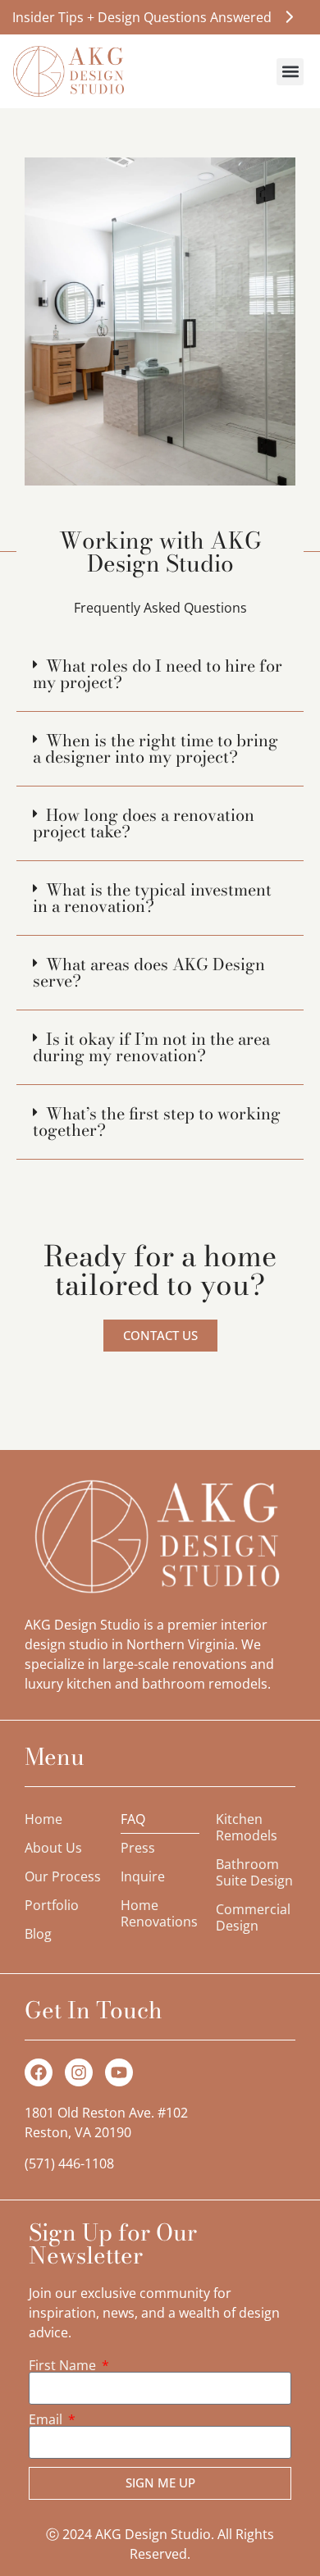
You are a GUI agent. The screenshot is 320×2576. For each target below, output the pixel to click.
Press (138, 1848)
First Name (64, 2365)
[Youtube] (119, 2072)
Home (43, 1819)
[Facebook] (39, 2072)
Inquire (143, 1876)
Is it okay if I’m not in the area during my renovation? (151, 1047)
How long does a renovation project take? (144, 823)
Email (47, 2419)
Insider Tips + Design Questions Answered (142, 17)
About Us (53, 1848)
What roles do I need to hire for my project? (158, 674)
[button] (290, 72)
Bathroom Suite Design (254, 1872)
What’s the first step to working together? (157, 1122)
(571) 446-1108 (69, 2163)
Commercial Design (253, 1917)
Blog (38, 1934)
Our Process (63, 1876)
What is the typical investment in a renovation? (152, 898)
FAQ (133, 1819)
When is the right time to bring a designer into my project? (155, 748)
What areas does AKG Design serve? (149, 972)
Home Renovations (159, 1913)
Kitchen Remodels (247, 1827)
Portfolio (52, 1905)
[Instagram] (79, 2072)
